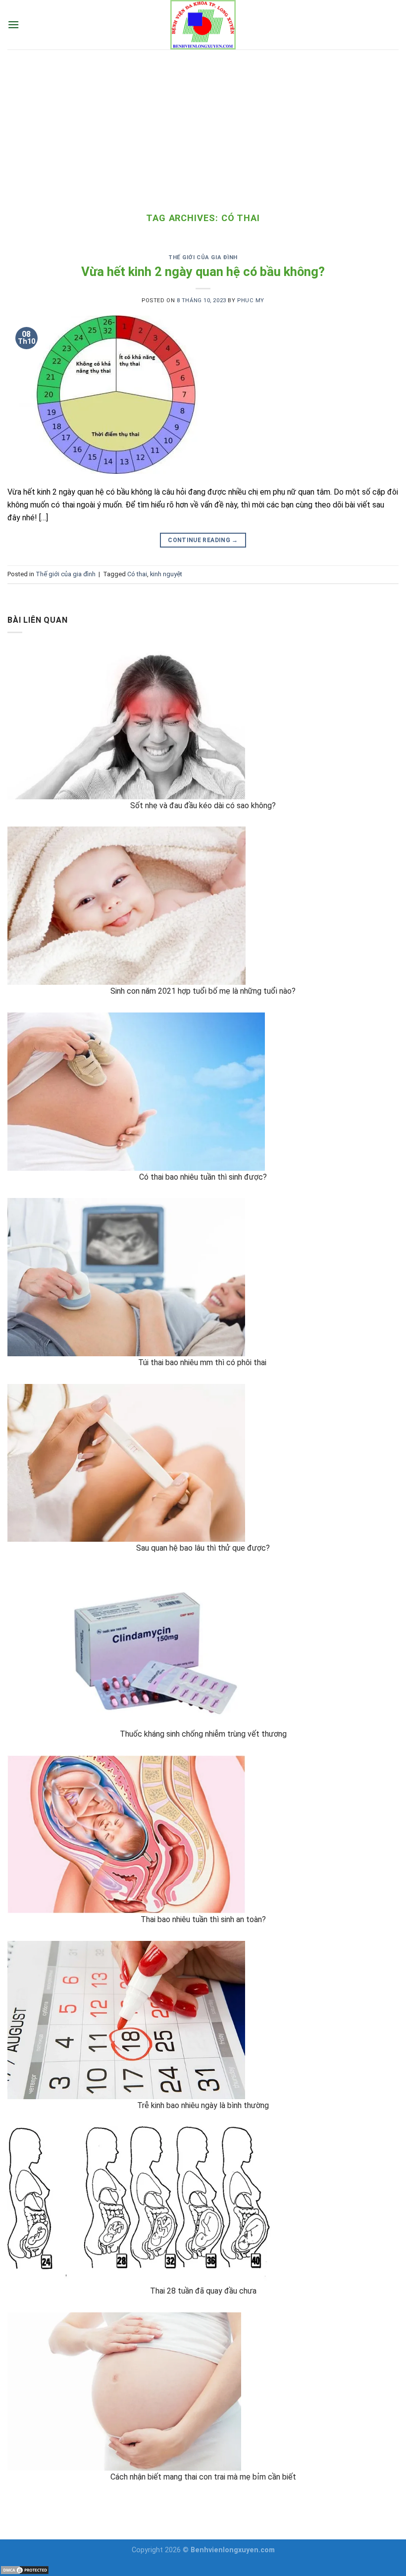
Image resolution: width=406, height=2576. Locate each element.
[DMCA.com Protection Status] (25, 2569)
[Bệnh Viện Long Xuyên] (203, 25)
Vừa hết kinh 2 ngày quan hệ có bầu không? (203, 272)
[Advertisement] (203, 124)
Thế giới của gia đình (203, 257)
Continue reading (203, 540)
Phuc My (251, 300)
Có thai (137, 574)
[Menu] (13, 24)
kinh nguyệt (166, 574)
